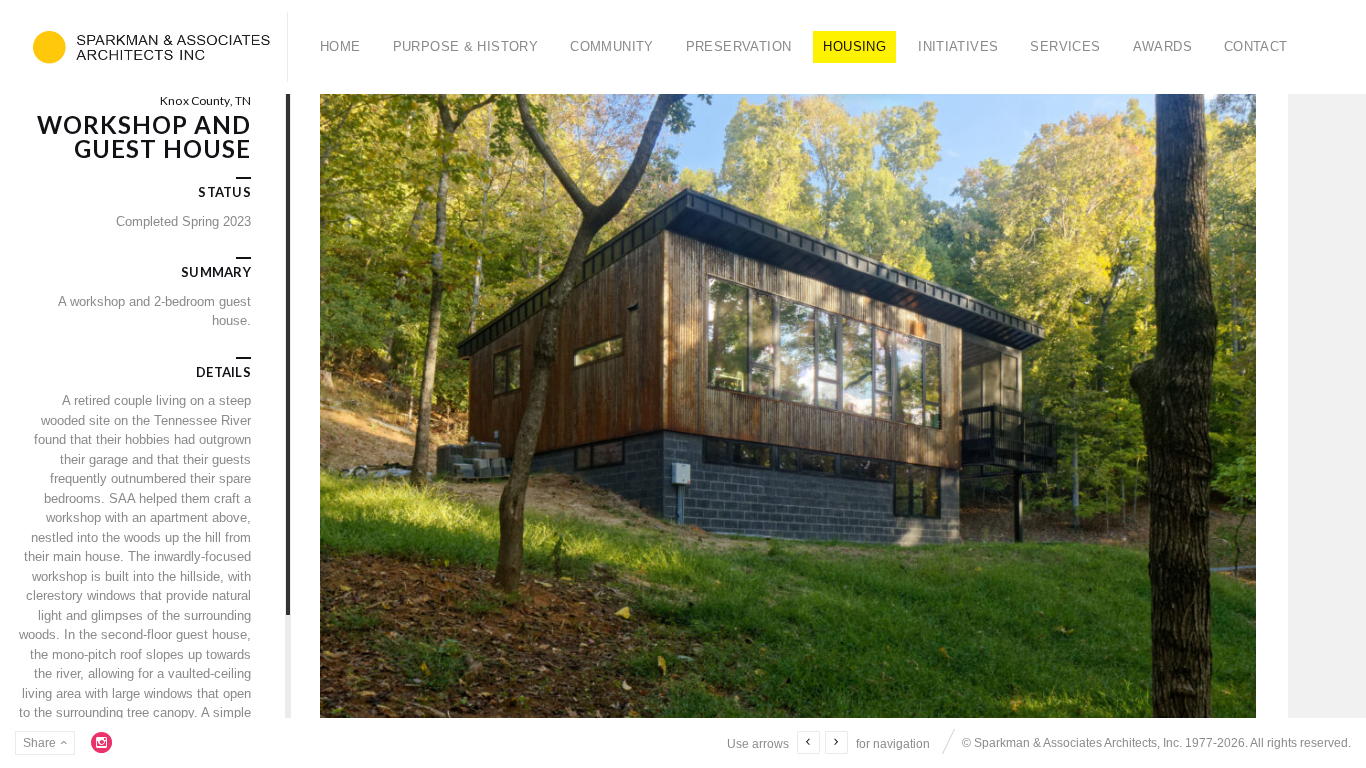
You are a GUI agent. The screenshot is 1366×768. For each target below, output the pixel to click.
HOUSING (854, 46)
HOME (340, 46)
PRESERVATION (739, 46)
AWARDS (1162, 46)
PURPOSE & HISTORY (466, 46)
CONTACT (1256, 46)
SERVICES (1065, 46)
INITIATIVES (958, 46)
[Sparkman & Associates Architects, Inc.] (151, 47)
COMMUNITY (612, 46)
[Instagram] (102, 742)
